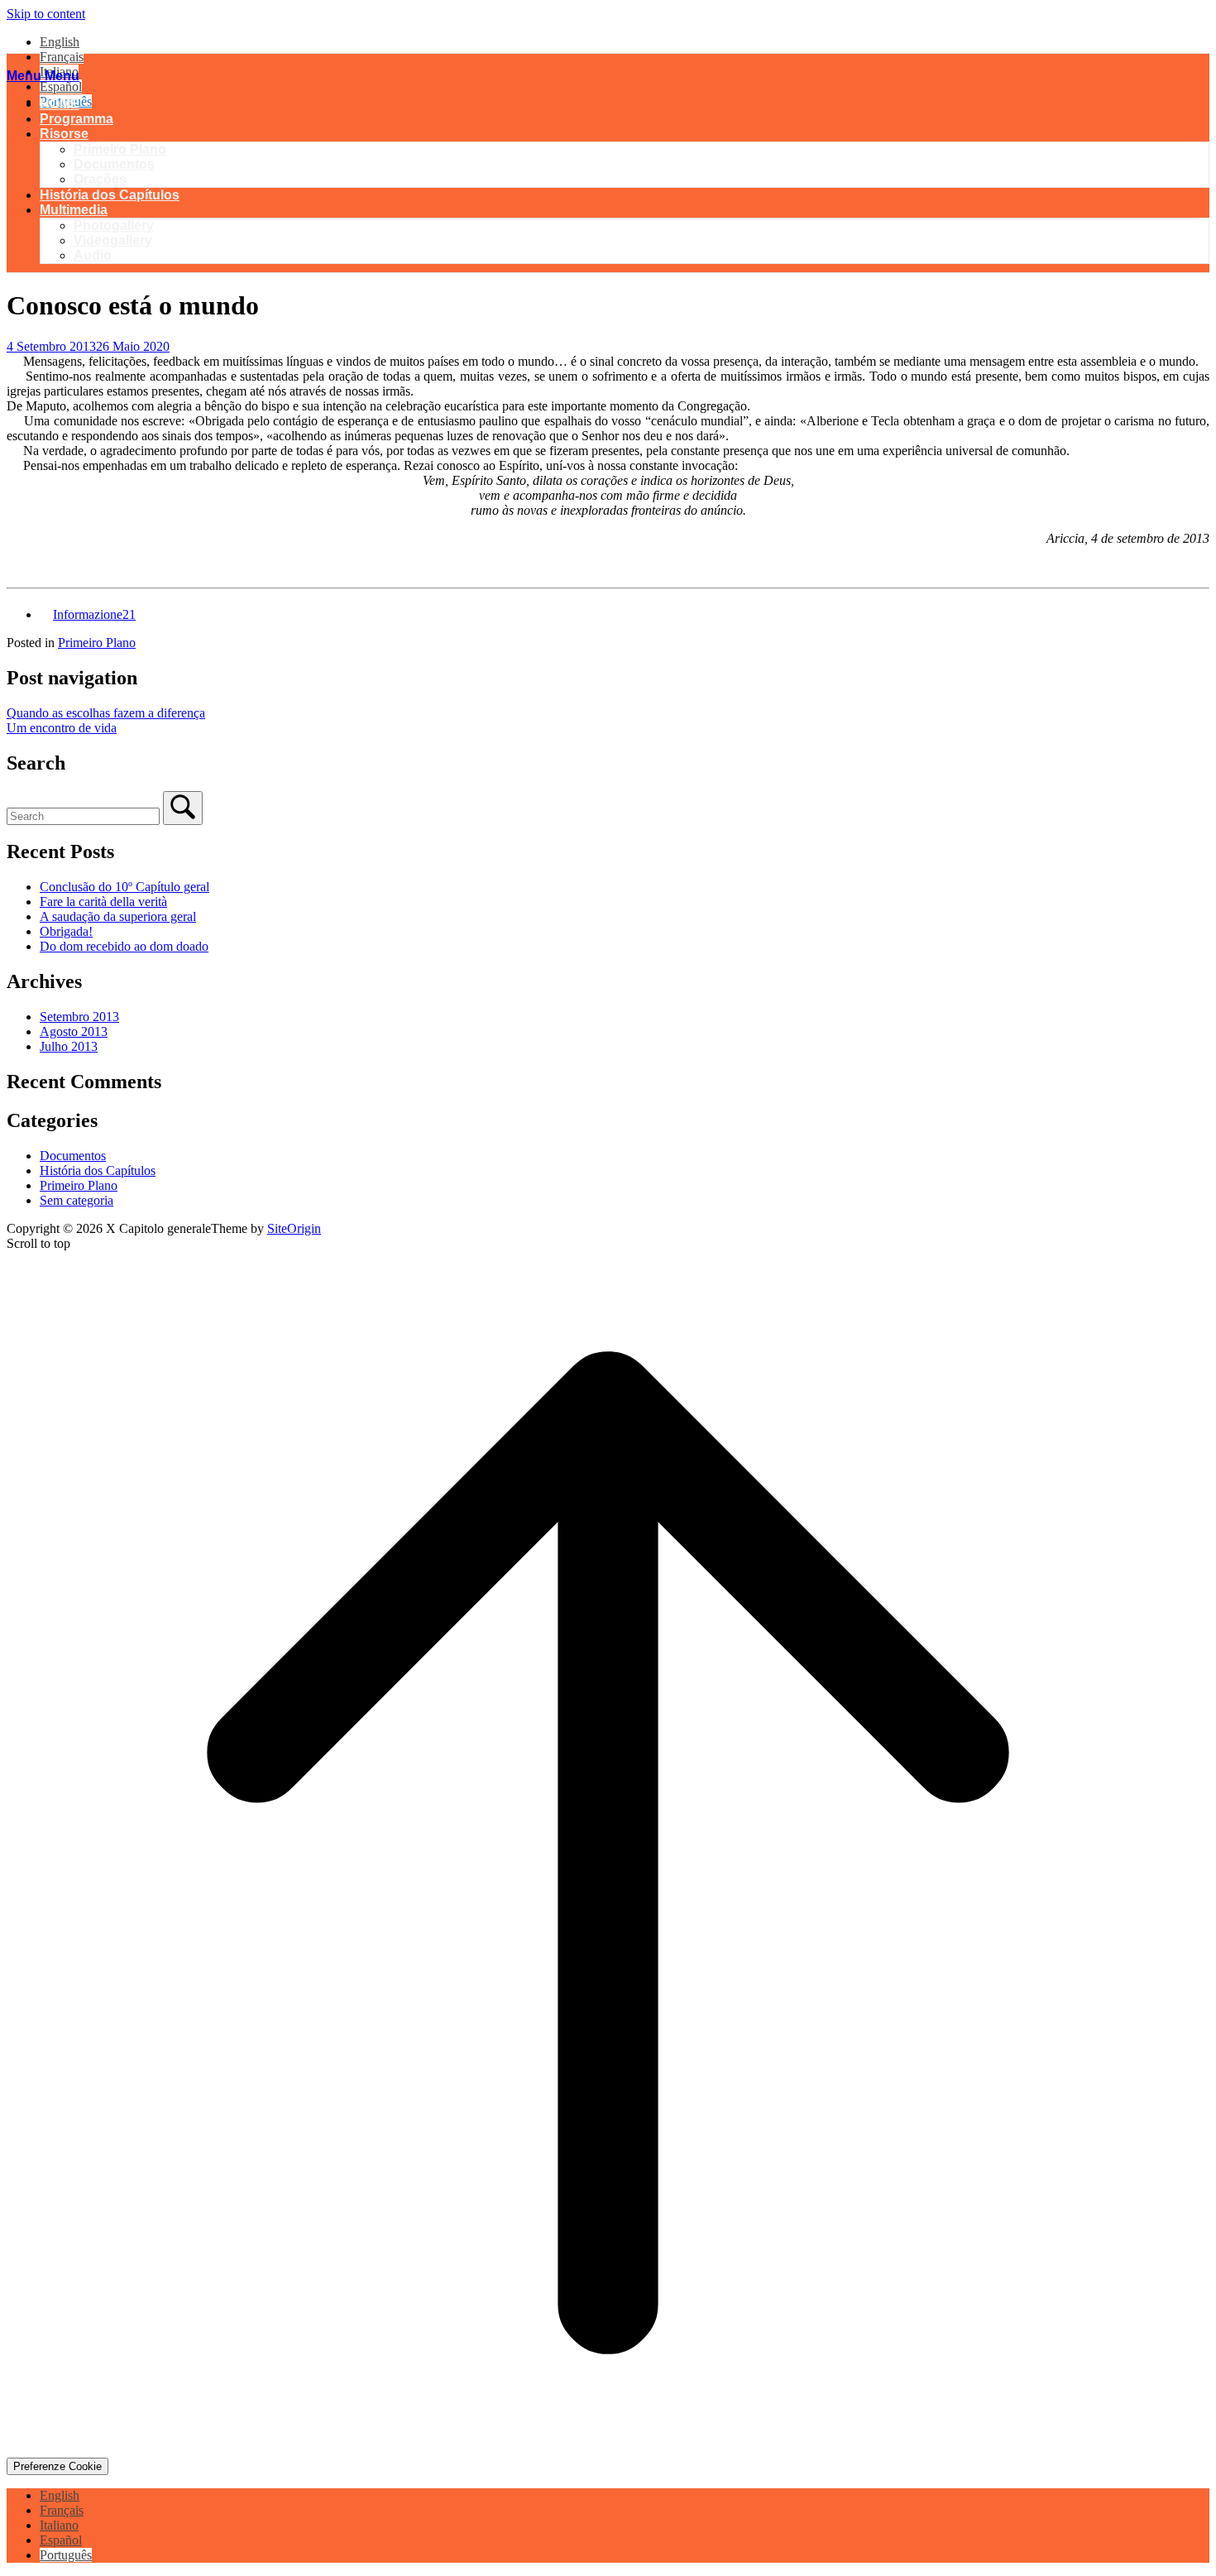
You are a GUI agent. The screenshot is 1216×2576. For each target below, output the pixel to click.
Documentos (114, 164)
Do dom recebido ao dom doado (124, 946)
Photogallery (114, 225)
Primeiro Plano (120, 149)
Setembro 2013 (79, 1017)
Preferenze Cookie (57, 2466)
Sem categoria (77, 1200)
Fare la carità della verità (103, 902)
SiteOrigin (294, 1228)
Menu (43, 76)
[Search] (183, 808)
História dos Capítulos (110, 195)
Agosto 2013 (74, 1031)
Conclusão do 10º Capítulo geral (124, 887)
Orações (100, 179)
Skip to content (46, 14)
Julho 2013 (69, 1046)
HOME (60, 104)
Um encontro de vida (62, 728)
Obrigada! (66, 931)
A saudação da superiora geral (118, 916)
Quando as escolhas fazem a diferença (106, 713)
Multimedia (74, 210)
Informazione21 (94, 614)
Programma (77, 119)
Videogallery (113, 240)
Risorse (64, 134)
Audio (93, 255)
